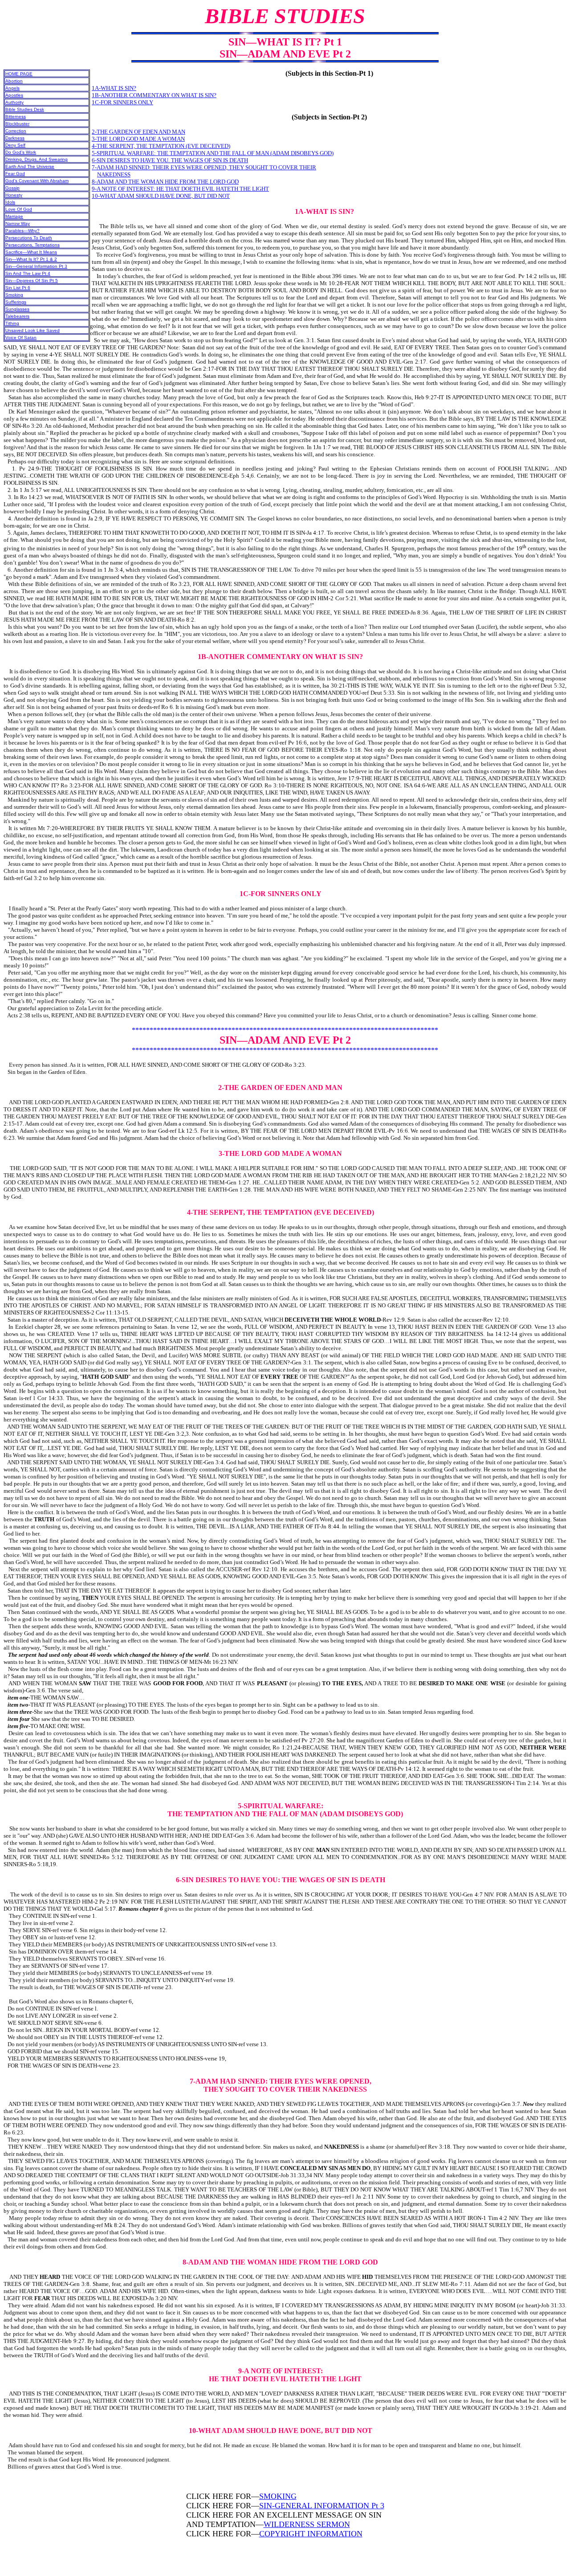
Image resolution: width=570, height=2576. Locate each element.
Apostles (14, 95)
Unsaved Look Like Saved (33, 330)
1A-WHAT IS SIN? (114, 88)
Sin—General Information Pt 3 (36, 266)
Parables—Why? (22, 231)
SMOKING (278, 2496)
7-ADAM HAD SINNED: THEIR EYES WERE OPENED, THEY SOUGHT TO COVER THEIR (204, 167)
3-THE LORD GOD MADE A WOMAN (138, 139)
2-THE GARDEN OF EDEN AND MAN (138, 132)
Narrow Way (18, 223)
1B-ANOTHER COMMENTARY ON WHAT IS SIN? (154, 95)
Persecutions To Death (29, 238)
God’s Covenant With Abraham (37, 181)
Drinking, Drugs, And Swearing (37, 159)
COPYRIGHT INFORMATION (311, 2534)
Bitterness (16, 117)
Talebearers (17, 316)
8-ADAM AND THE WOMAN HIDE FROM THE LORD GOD (165, 182)
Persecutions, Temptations (33, 245)
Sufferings (16, 302)
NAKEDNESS (114, 174)
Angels (12, 88)
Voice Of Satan (21, 338)
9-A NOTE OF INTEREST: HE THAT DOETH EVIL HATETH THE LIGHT (180, 189)
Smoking (14, 295)
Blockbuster (17, 124)
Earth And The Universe (30, 166)
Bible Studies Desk (25, 109)
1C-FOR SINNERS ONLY (122, 102)
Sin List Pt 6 (18, 288)
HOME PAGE (19, 74)
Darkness (15, 138)
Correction (16, 131)
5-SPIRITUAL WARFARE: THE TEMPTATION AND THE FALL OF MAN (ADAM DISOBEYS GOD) (213, 153)
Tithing (12, 323)
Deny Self (15, 145)
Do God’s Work (21, 152)
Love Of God (19, 209)
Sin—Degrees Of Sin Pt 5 (32, 281)
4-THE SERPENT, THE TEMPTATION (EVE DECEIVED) (161, 146)
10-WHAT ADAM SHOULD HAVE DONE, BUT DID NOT (161, 196)
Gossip (12, 188)
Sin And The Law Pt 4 (28, 273)
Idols (10, 202)
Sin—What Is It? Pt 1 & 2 (31, 259)
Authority (14, 102)
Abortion (14, 81)
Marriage (14, 216)
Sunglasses (17, 309)
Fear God (15, 174)
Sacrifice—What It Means (31, 252)
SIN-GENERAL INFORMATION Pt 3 (322, 2506)
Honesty (14, 195)
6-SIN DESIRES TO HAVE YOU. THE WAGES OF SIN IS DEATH (170, 160)
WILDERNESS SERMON (307, 2524)
